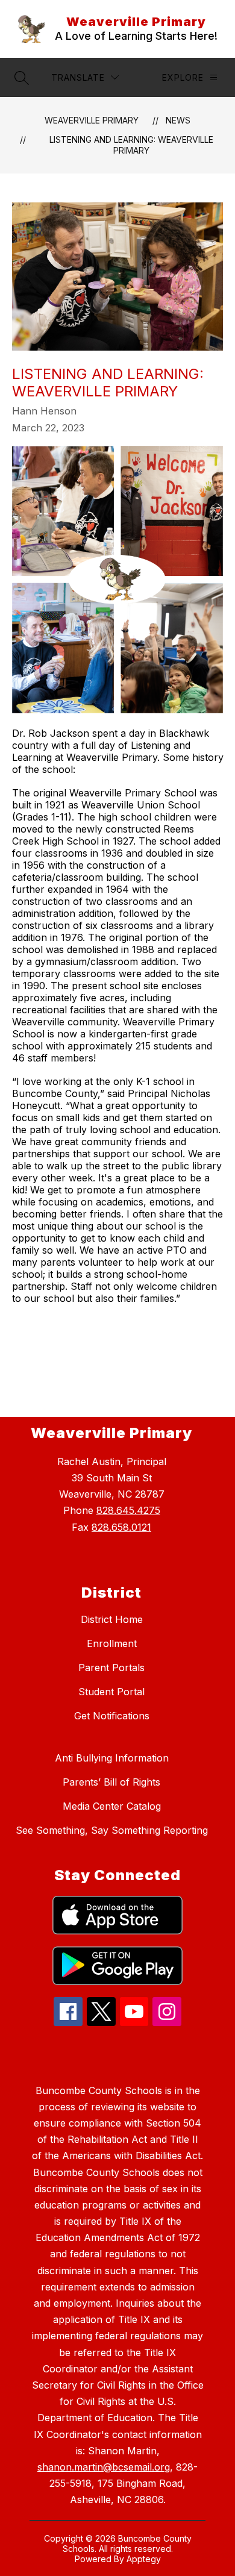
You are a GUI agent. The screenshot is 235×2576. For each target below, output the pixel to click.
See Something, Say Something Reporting (112, 1830)
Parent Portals (111, 1668)
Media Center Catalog (112, 1806)
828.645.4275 (128, 1510)
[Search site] (22, 78)
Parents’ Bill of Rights (111, 1782)
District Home (112, 1619)
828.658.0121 (121, 1527)
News (178, 120)
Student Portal (111, 1692)
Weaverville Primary (92, 120)
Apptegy (144, 2559)
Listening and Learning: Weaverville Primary (131, 145)
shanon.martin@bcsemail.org (104, 2467)
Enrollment (112, 1643)
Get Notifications (112, 1716)
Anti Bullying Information (112, 1758)
